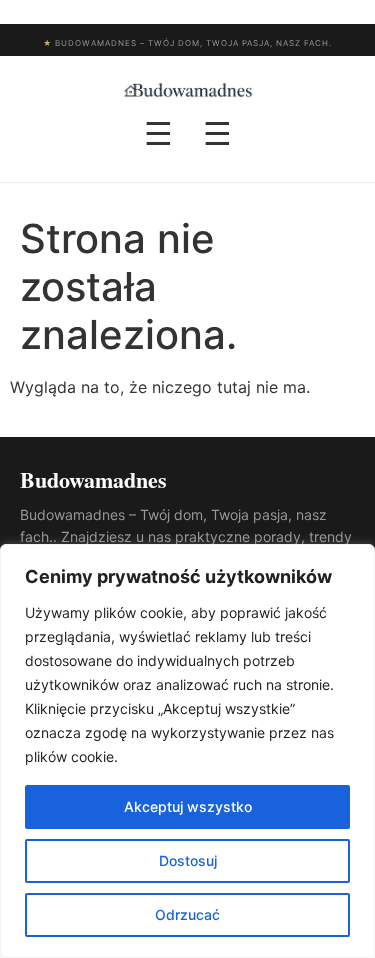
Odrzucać (187, 914)
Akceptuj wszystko (188, 806)
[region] (187, 751)
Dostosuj (188, 860)
